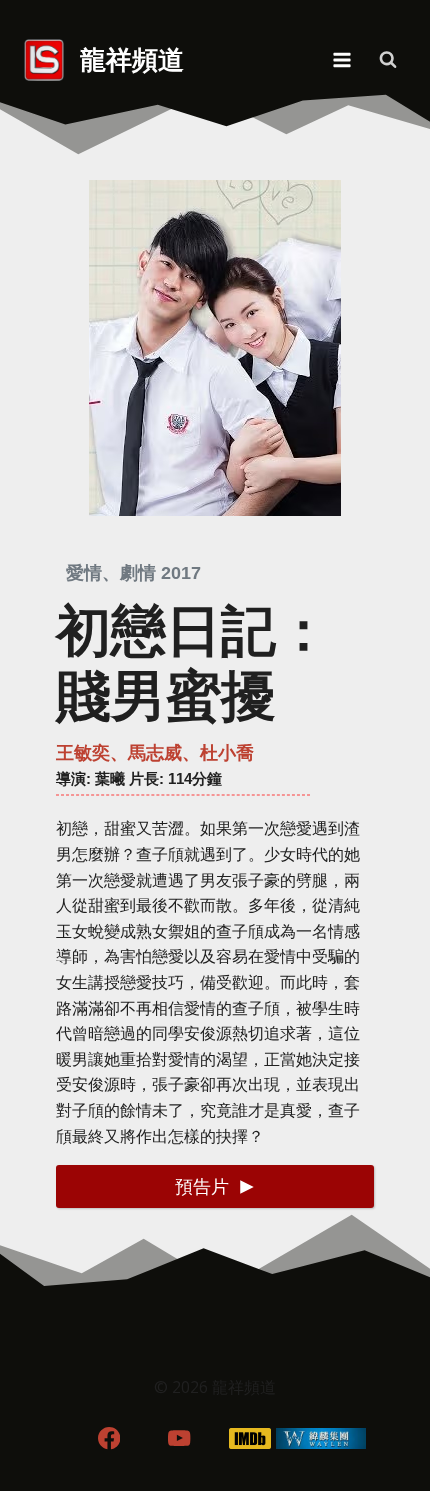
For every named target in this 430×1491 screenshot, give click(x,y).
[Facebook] (108, 1438)
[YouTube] (179, 1438)
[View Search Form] (388, 60)
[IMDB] (250, 1438)
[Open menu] (341, 59)
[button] (215, 1186)
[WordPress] (321, 1438)
